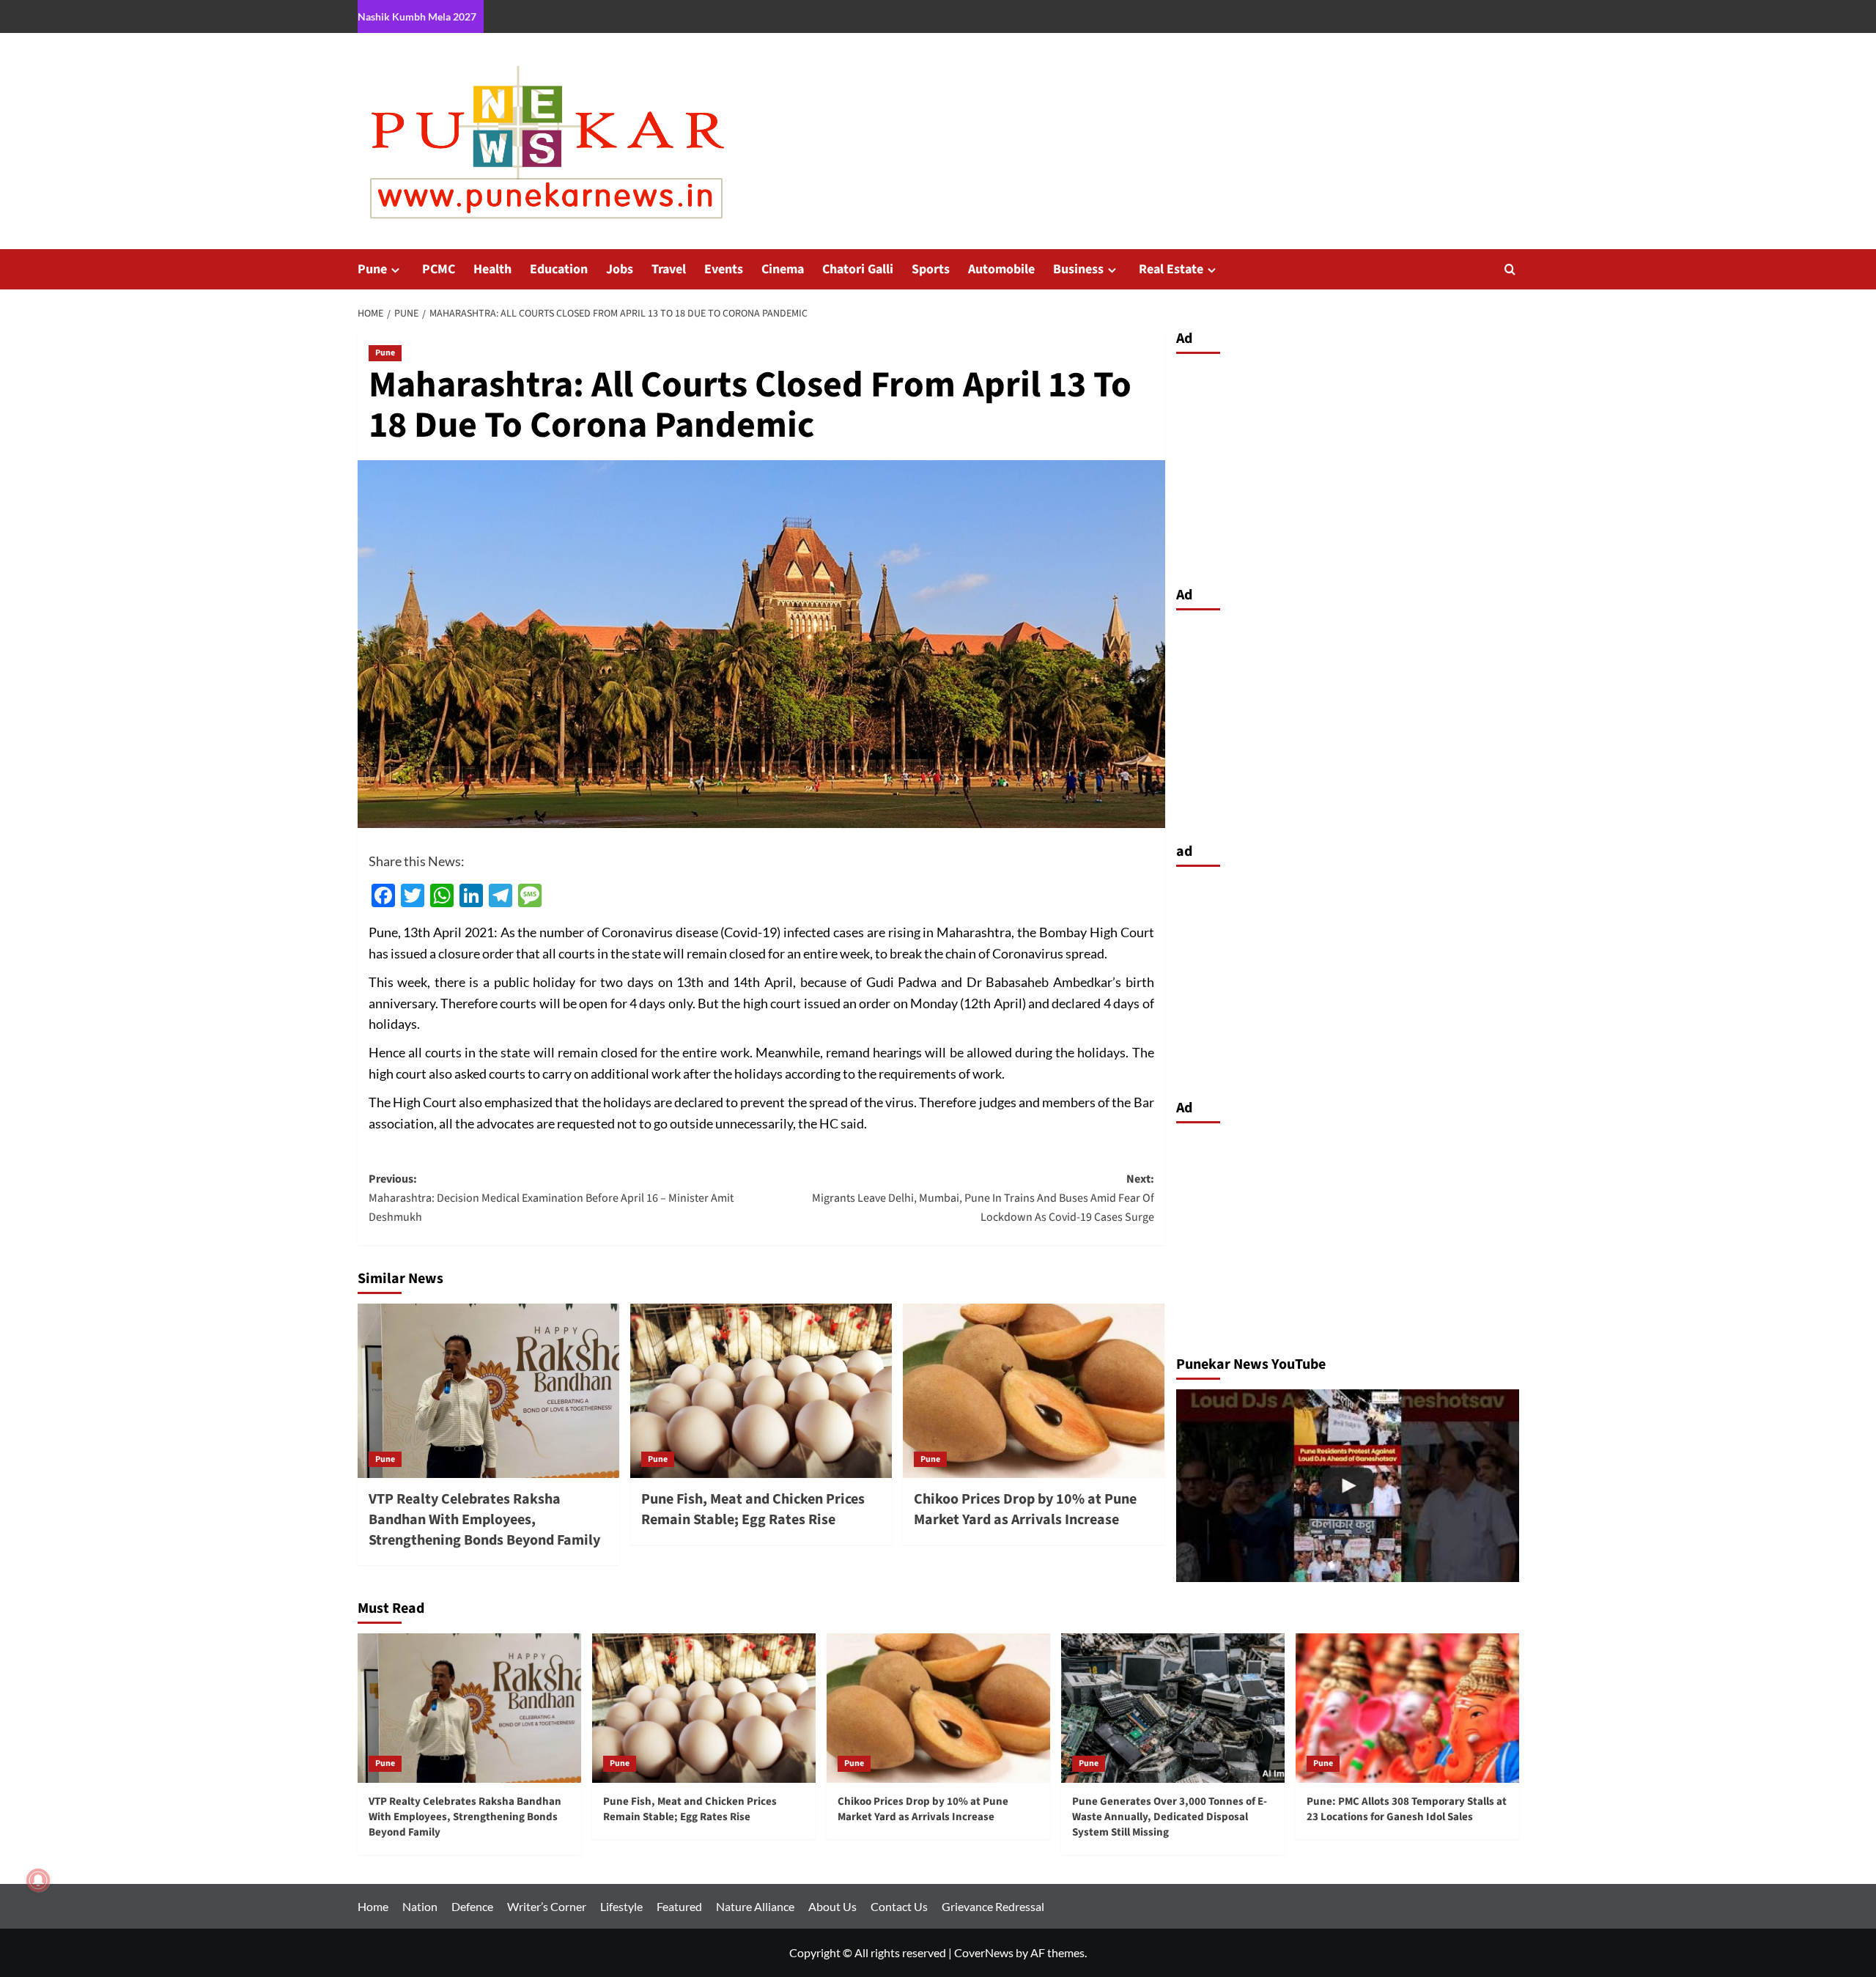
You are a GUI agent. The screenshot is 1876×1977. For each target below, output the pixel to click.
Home (373, 1906)
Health (492, 269)
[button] (1510, 269)
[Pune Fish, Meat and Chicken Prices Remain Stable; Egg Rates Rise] (761, 1391)
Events (724, 269)
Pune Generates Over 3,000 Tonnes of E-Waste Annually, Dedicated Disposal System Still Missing (1170, 1817)
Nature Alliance (755, 1906)
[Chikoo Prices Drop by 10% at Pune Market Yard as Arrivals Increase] (1034, 1391)
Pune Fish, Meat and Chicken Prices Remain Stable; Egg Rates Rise (753, 1509)
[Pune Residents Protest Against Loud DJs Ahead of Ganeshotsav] (1348, 1486)
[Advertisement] (1348, 466)
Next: (983, 1198)
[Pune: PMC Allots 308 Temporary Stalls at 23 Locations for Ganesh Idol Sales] (1407, 1708)
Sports (931, 269)
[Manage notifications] (38, 1880)
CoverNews (984, 1952)
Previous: (551, 1198)
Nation (420, 1906)
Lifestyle (621, 1906)
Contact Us (899, 1906)
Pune (372, 269)
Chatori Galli (858, 269)
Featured (679, 1906)
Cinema (783, 269)
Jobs (620, 269)
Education (559, 269)
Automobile (1001, 269)
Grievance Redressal (993, 1906)
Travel (669, 269)
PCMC (439, 269)
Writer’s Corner (547, 1906)
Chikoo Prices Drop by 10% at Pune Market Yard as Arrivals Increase (1025, 1509)
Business (1078, 269)
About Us (832, 1906)
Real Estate (1171, 269)
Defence (472, 1906)
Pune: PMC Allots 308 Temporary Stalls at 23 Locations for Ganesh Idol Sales (1407, 1809)
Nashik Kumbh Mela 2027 (417, 16)
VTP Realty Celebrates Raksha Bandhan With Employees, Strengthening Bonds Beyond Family (484, 1520)
